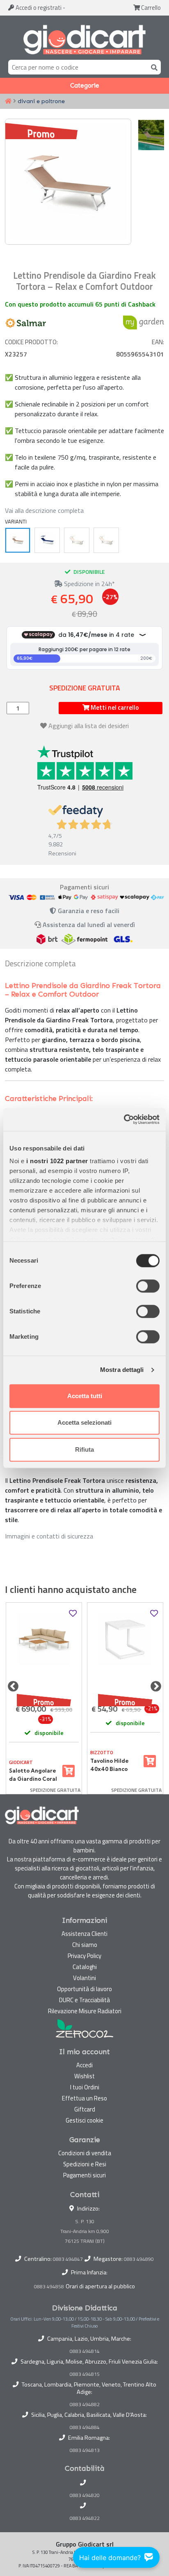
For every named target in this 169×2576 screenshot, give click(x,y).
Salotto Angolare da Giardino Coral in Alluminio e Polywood (33, 1775)
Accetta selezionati (84, 1422)
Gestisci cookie (84, 2120)
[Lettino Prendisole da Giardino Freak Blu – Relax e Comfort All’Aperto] (47, 540)
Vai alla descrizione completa (44, 510)
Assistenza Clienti (84, 1934)
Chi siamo (85, 1945)
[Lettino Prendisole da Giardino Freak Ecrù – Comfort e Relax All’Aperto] (77, 540)
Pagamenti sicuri (84, 2175)
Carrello (150, 8)
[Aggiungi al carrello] (69, 1771)
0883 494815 (85, 2374)
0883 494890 (139, 2259)
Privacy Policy (84, 1956)
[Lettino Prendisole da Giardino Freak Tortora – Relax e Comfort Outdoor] (18, 540)
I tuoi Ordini (85, 2087)
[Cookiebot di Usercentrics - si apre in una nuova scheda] (124, 1119)
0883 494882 (85, 2405)
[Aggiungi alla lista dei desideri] (73, 1614)
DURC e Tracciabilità (84, 2000)
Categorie (85, 86)
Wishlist (84, 2076)
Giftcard (85, 2109)
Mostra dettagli (122, 1370)
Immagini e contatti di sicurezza (49, 1536)
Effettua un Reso (84, 2098)
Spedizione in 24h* (89, 584)
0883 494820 (85, 2495)
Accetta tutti (85, 1396)
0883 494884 (85, 2427)
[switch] (148, 1286)
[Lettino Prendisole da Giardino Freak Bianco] (106, 540)
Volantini (84, 1978)
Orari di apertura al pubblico (100, 2286)
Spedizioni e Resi (85, 2164)
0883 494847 (68, 2259)
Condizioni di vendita (85, 2153)
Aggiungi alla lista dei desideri (89, 726)
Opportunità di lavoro (84, 1989)
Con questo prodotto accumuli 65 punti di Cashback (80, 304)
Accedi (38, 8)
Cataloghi (85, 1967)
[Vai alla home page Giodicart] (84, 39)
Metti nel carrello (114, 707)
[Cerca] (153, 67)
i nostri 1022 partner (57, 1161)
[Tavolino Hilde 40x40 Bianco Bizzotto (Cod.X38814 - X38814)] (125, 1652)
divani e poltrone (41, 101)
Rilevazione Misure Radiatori (85, 2011)
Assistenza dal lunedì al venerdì (89, 925)
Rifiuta (84, 1449)
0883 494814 (85, 2351)
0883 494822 (85, 2518)
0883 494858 (49, 2286)
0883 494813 (85, 2450)
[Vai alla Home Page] (8, 102)
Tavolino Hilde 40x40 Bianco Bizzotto (110, 1765)
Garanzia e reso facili (88, 911)
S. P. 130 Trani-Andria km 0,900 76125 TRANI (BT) (85, 2231)
